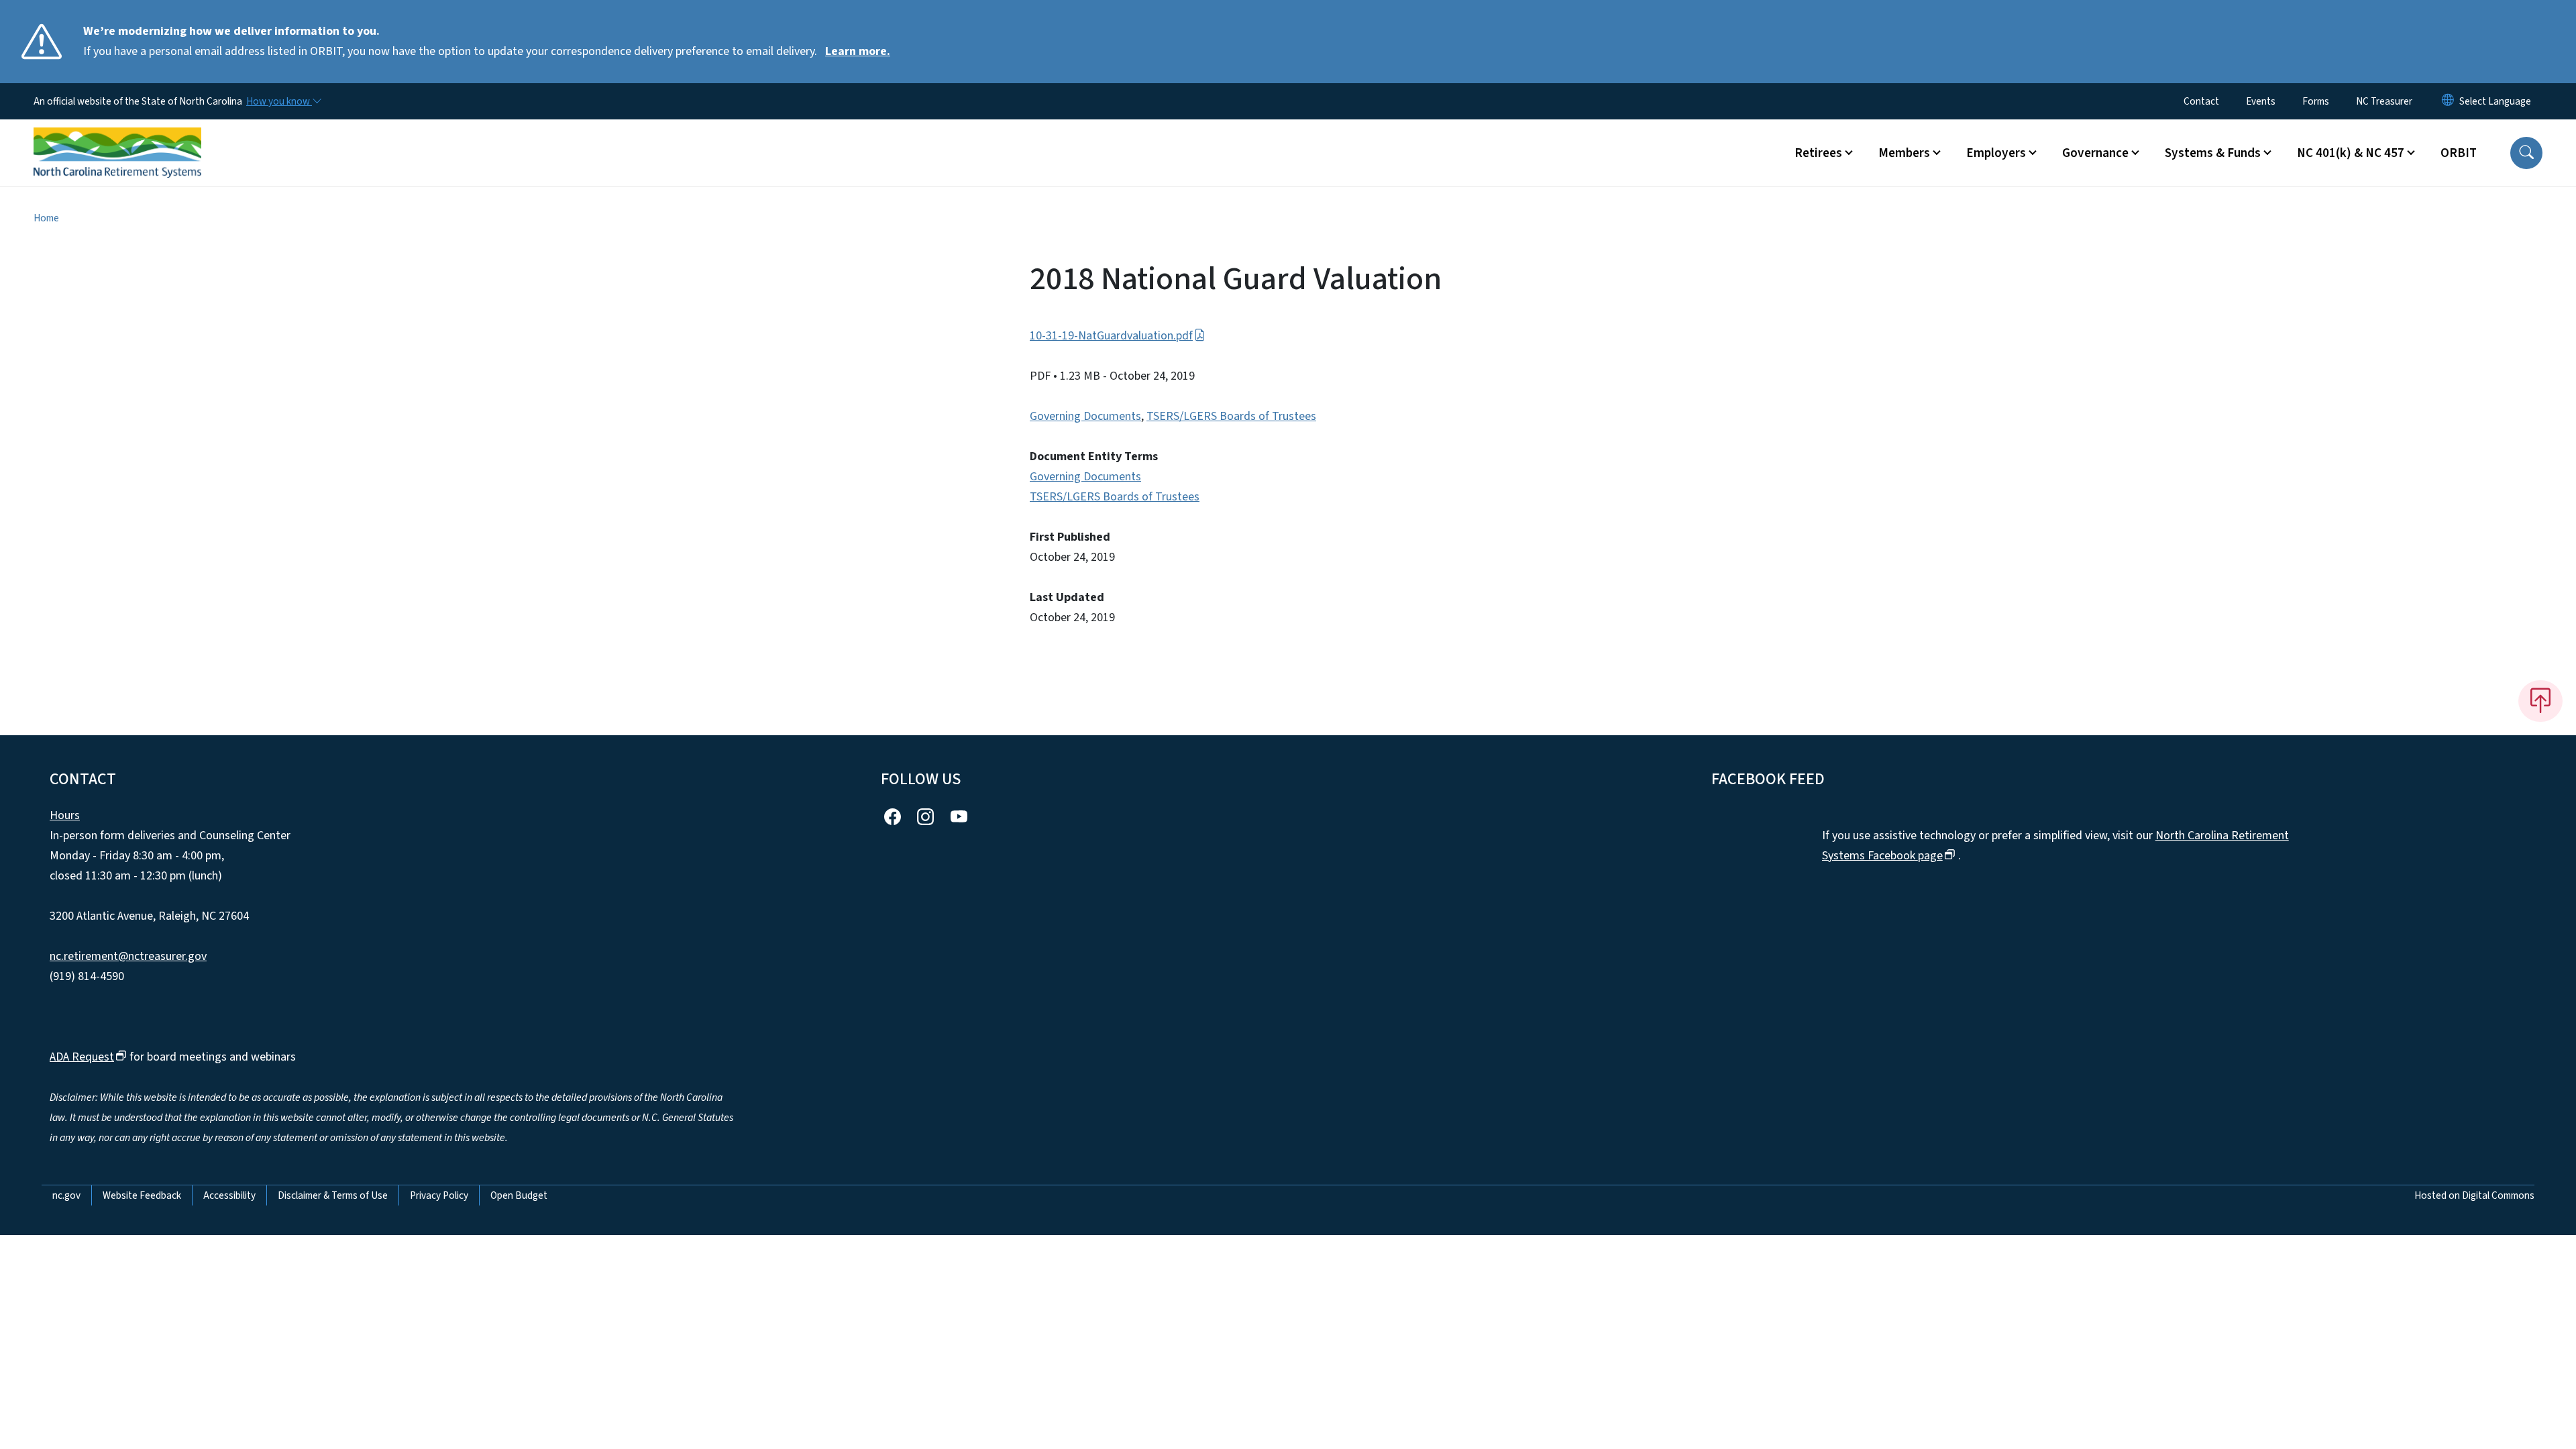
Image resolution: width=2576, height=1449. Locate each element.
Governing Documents (1085, 416)
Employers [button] (1996, 153)
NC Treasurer (2384, 101)
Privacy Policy (439, 1195)
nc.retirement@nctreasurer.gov (128, 956)
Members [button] (1904, 153)
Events (2261, 101)
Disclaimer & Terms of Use (333, 1195)
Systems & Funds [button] (2213, 153)
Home (46, 218)
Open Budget (519, 1195)
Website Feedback (142, 1195)
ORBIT (2459, 153)
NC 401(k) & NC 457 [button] (2351, 153)
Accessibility (229, 1195)
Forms (2316, 101)
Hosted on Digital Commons (2474, 1195)
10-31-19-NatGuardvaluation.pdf (1111, 336)
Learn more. (858, 51)
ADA (82, 1057)
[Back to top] (2540, 701)
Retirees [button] (1818, 153)
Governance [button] (2095, 153)
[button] (2526, 153)
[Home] (117, 138)
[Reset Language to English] (2448, 101)
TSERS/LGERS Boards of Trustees (1231, 416)
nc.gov (66, 1195)
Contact (2201, 101)
